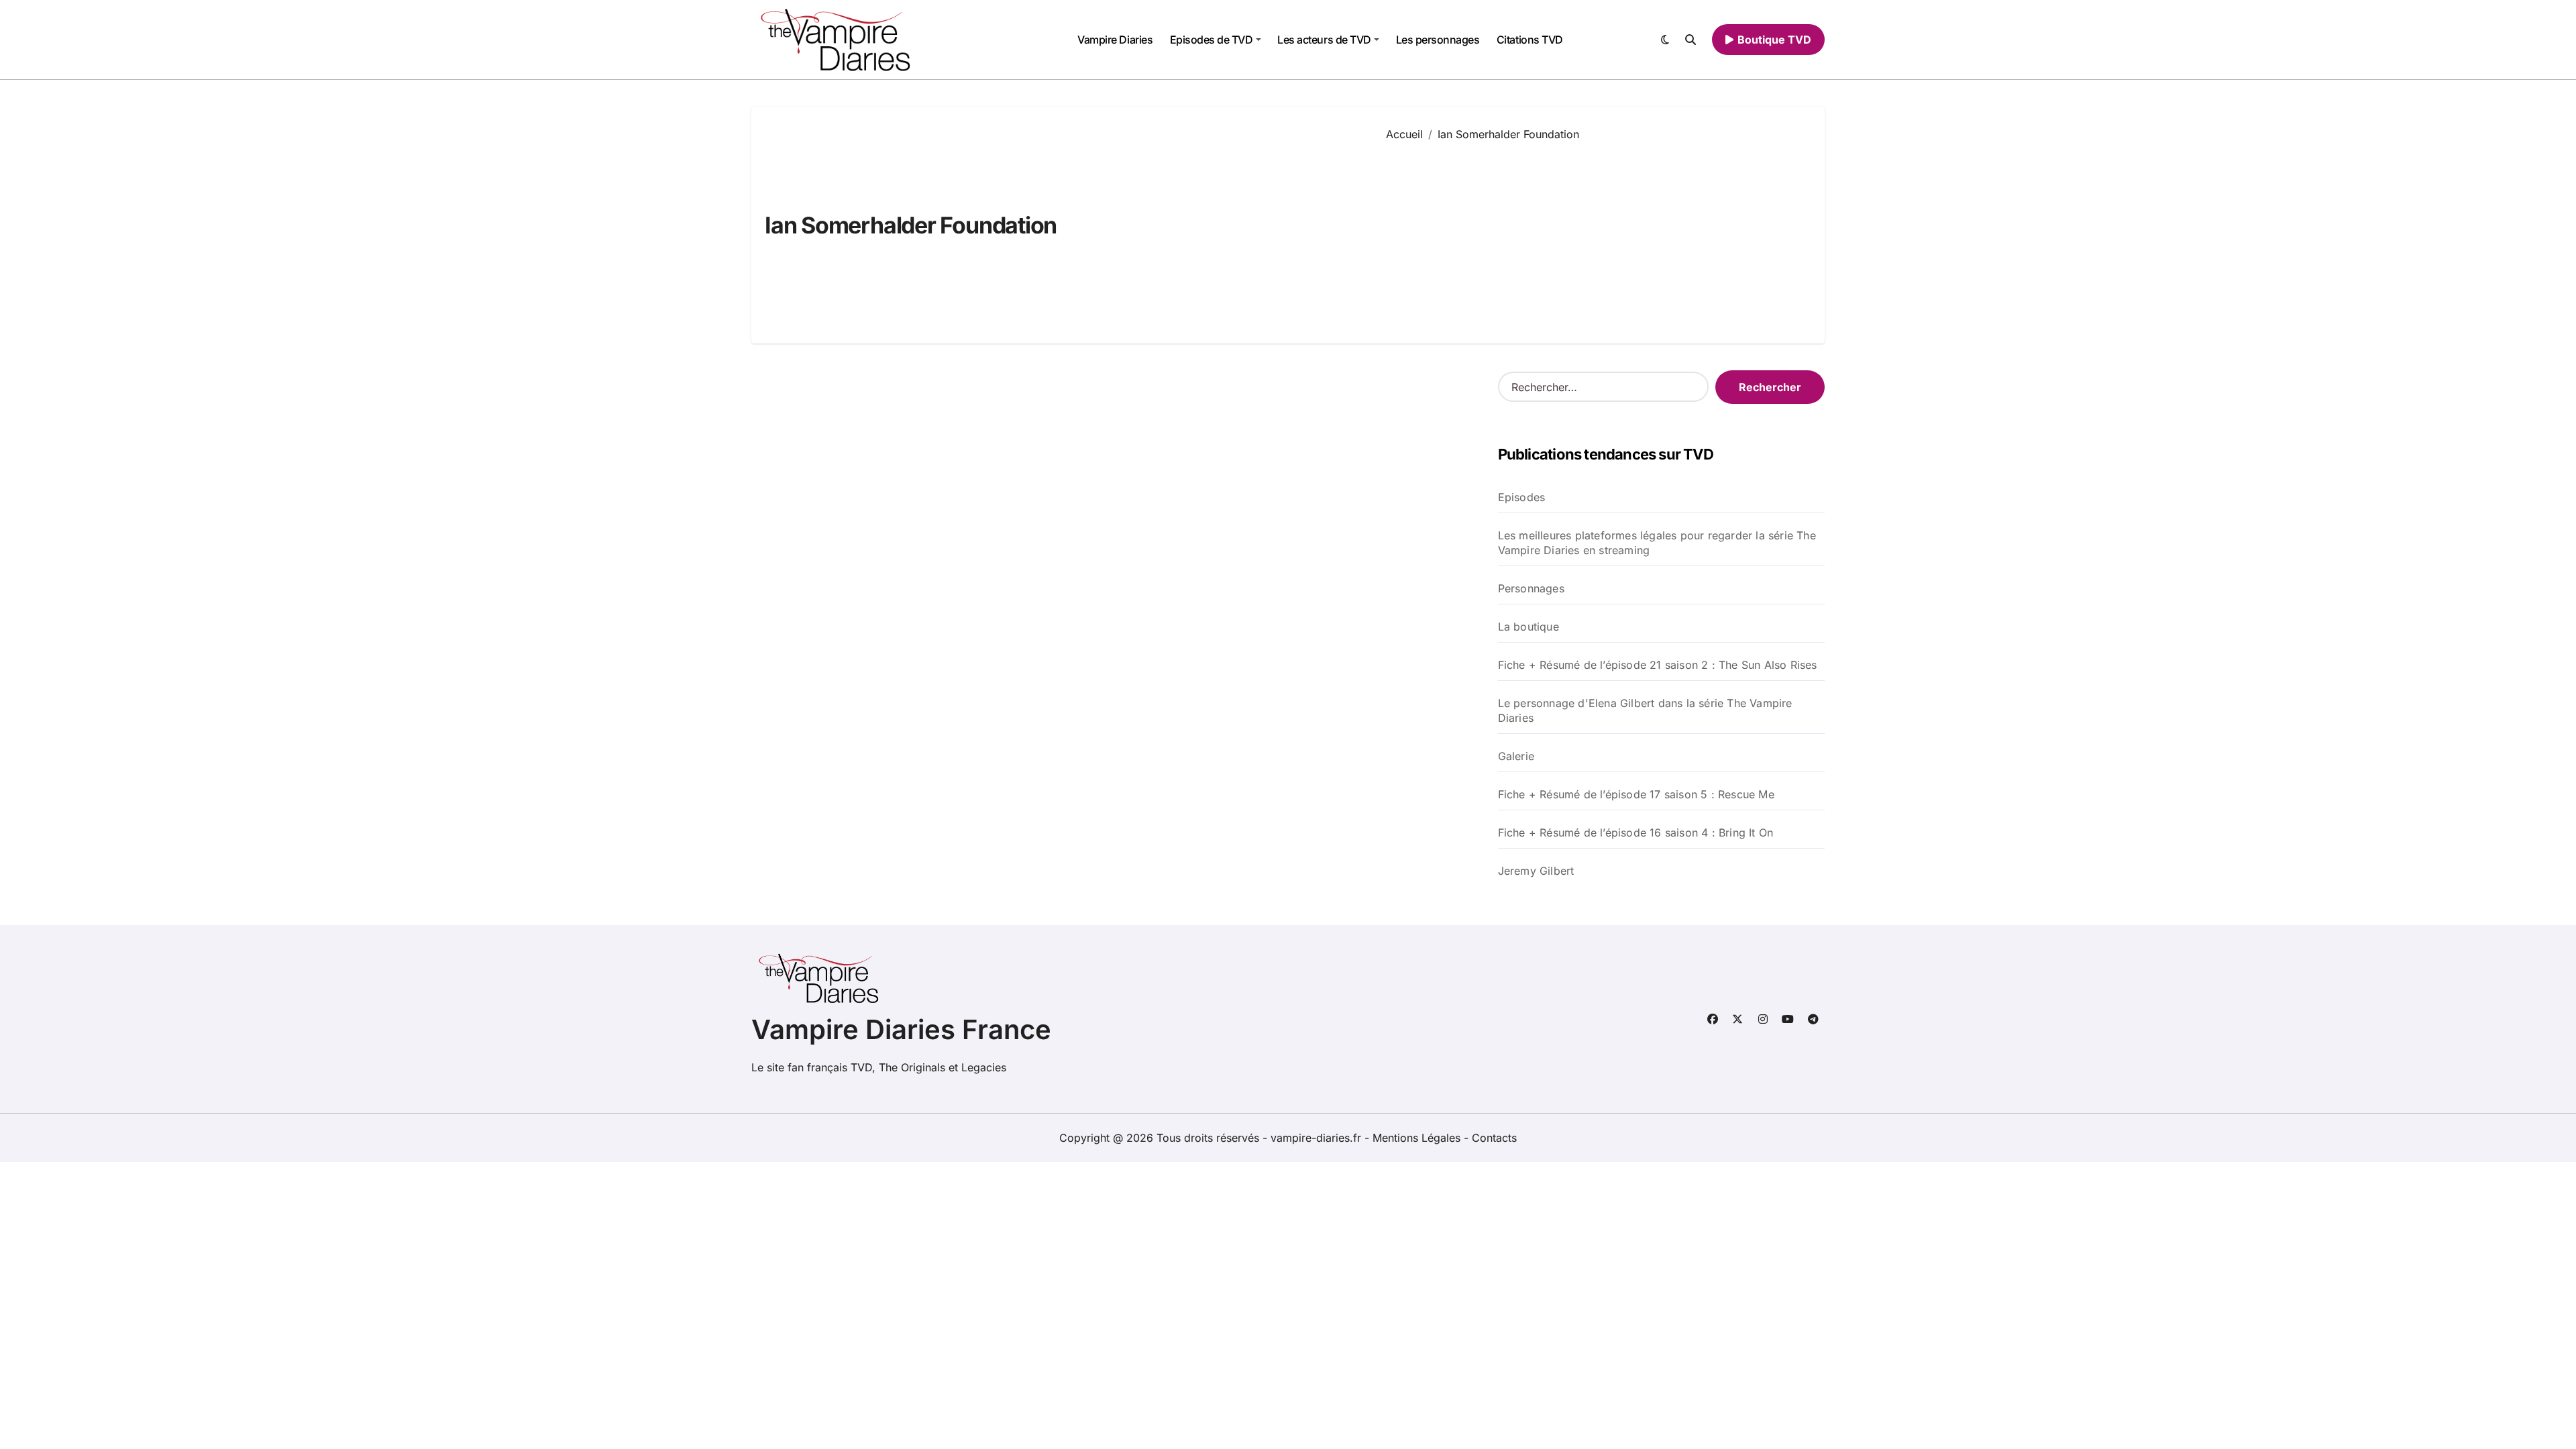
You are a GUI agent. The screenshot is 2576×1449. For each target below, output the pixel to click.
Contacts (1494, 1138)
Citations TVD (1530, 40)
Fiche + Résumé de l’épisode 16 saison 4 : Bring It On (1636, 833)
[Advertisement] (1595, 233)
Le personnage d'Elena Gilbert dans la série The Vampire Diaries (1645, 710)
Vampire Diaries (1115, 40)
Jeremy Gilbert (1536, 871)
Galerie (1516, 756)
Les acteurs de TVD (1324, 40)
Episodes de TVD (1212, 40)
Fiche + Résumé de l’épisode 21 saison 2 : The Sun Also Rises (1658, 665)
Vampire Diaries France (901, 1029)
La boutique (1528, 627)
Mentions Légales (1418, 1138)
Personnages (1531, 588)
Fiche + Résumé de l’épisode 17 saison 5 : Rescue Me (1636, 794)
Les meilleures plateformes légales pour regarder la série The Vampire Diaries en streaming (1657, 543)
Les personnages (1438, 40)
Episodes (1522, 497)
